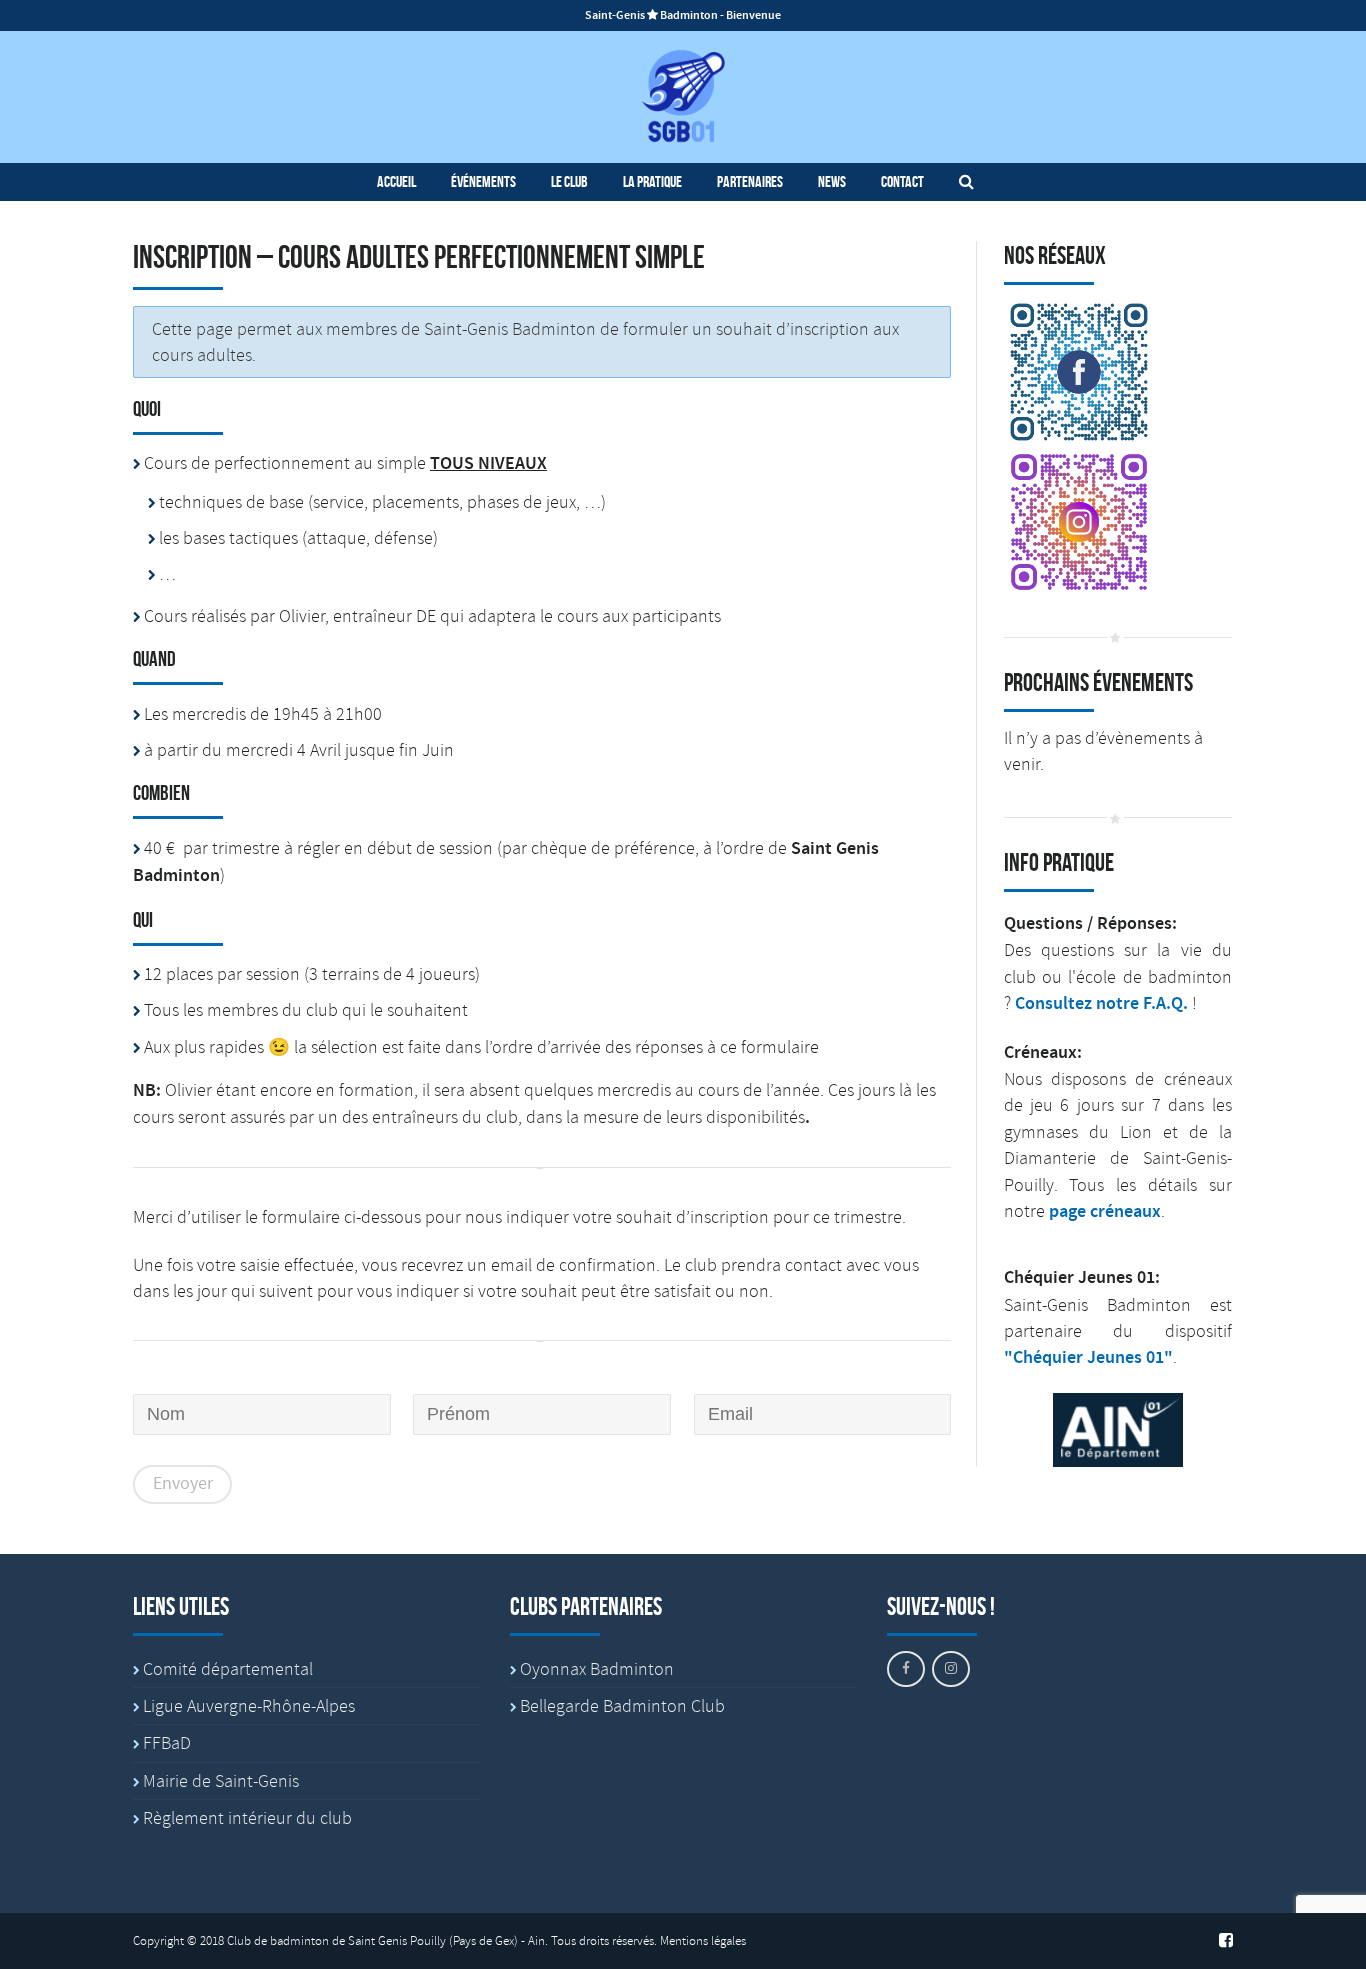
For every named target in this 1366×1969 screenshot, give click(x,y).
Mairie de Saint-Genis (221, 1781)
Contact (902, 181)
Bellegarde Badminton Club (622, 1706)
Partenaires (750, 181)
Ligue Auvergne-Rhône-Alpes (249, 1706)
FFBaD (167, 1743)
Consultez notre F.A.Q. (1101, 1004)
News (832, 181)
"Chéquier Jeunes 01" (1088, 1358)
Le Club (569, 181)
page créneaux (1105, 1212)
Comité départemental (228, 1669)
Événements (483, 181)
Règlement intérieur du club (247, 1818)
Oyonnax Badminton (597, 1669)
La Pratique (652, 181)
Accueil (396, 181)
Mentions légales (703, 1941)
